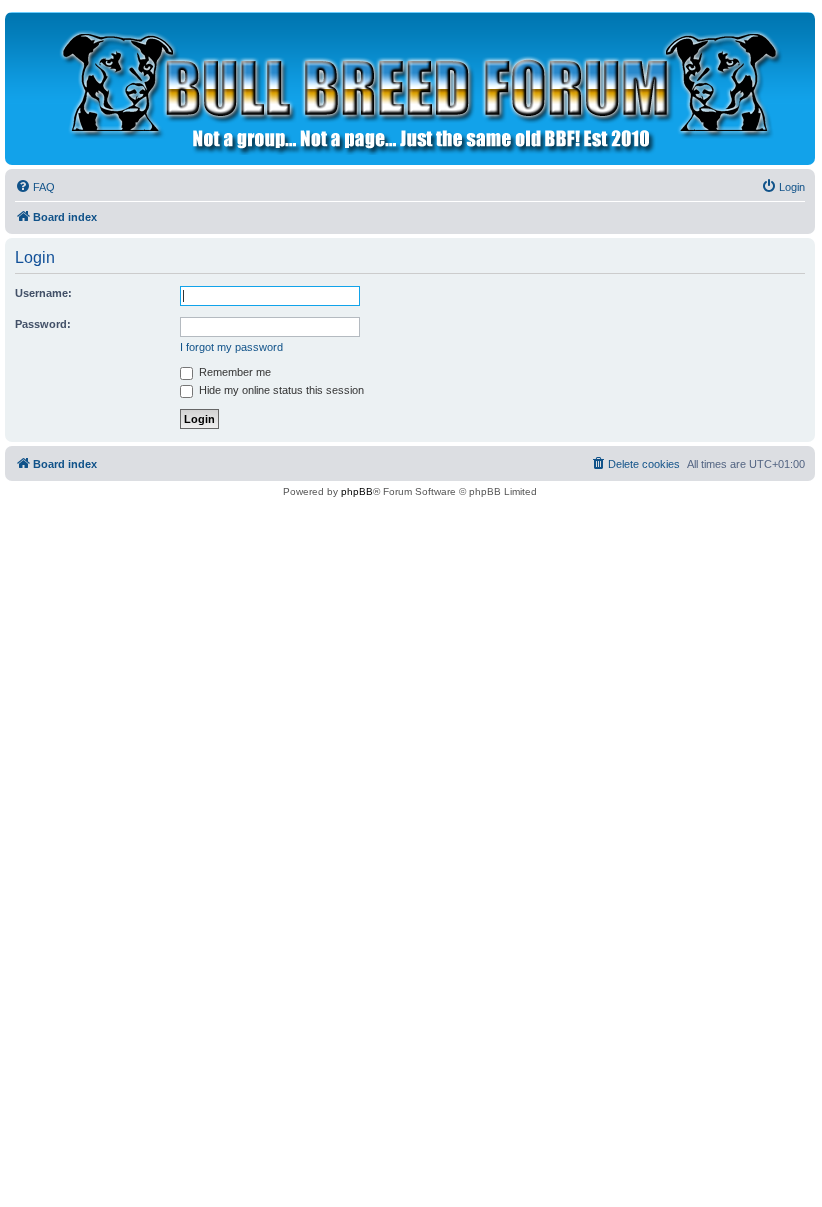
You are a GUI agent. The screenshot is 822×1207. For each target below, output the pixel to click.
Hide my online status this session (280, 390)
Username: (43, 293)
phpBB (357, 491)
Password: (43, 324)
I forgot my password (231, 347)
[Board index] (416, 88)
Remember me (233, 372)
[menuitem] (35, 187)
